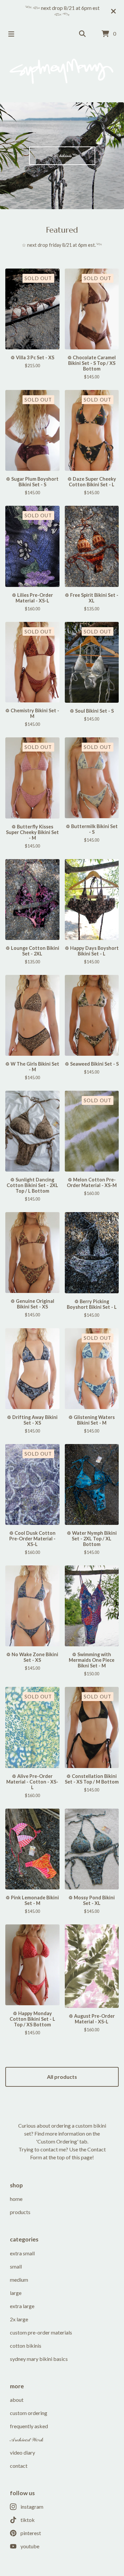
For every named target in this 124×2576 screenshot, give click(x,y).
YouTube (30, 2546)
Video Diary (22, 2452)
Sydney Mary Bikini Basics (39, 2359)
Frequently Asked (29, 2426)
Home (16, 2199)
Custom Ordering (29, 2413)
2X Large (19, 2319)
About (17, 2400)
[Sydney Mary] (62, 71)
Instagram (32, 2507)
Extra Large (22, 2306)
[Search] (82, 34)
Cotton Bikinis (26, 2346)
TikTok (28, 2520)
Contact (19, 2466)
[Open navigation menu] (11, 34)
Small (16, 2266)
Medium (19, 2280)
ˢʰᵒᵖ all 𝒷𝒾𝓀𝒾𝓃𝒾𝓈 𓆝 (62, 155)
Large (16, 2293)
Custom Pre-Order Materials (41, 2332)
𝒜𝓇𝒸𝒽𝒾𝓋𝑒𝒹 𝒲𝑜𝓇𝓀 (27, 2439)
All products (62, 2077)
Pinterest (31, 2533)
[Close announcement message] (113, 11)
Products (20, 2212)
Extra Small (22, 2253)
